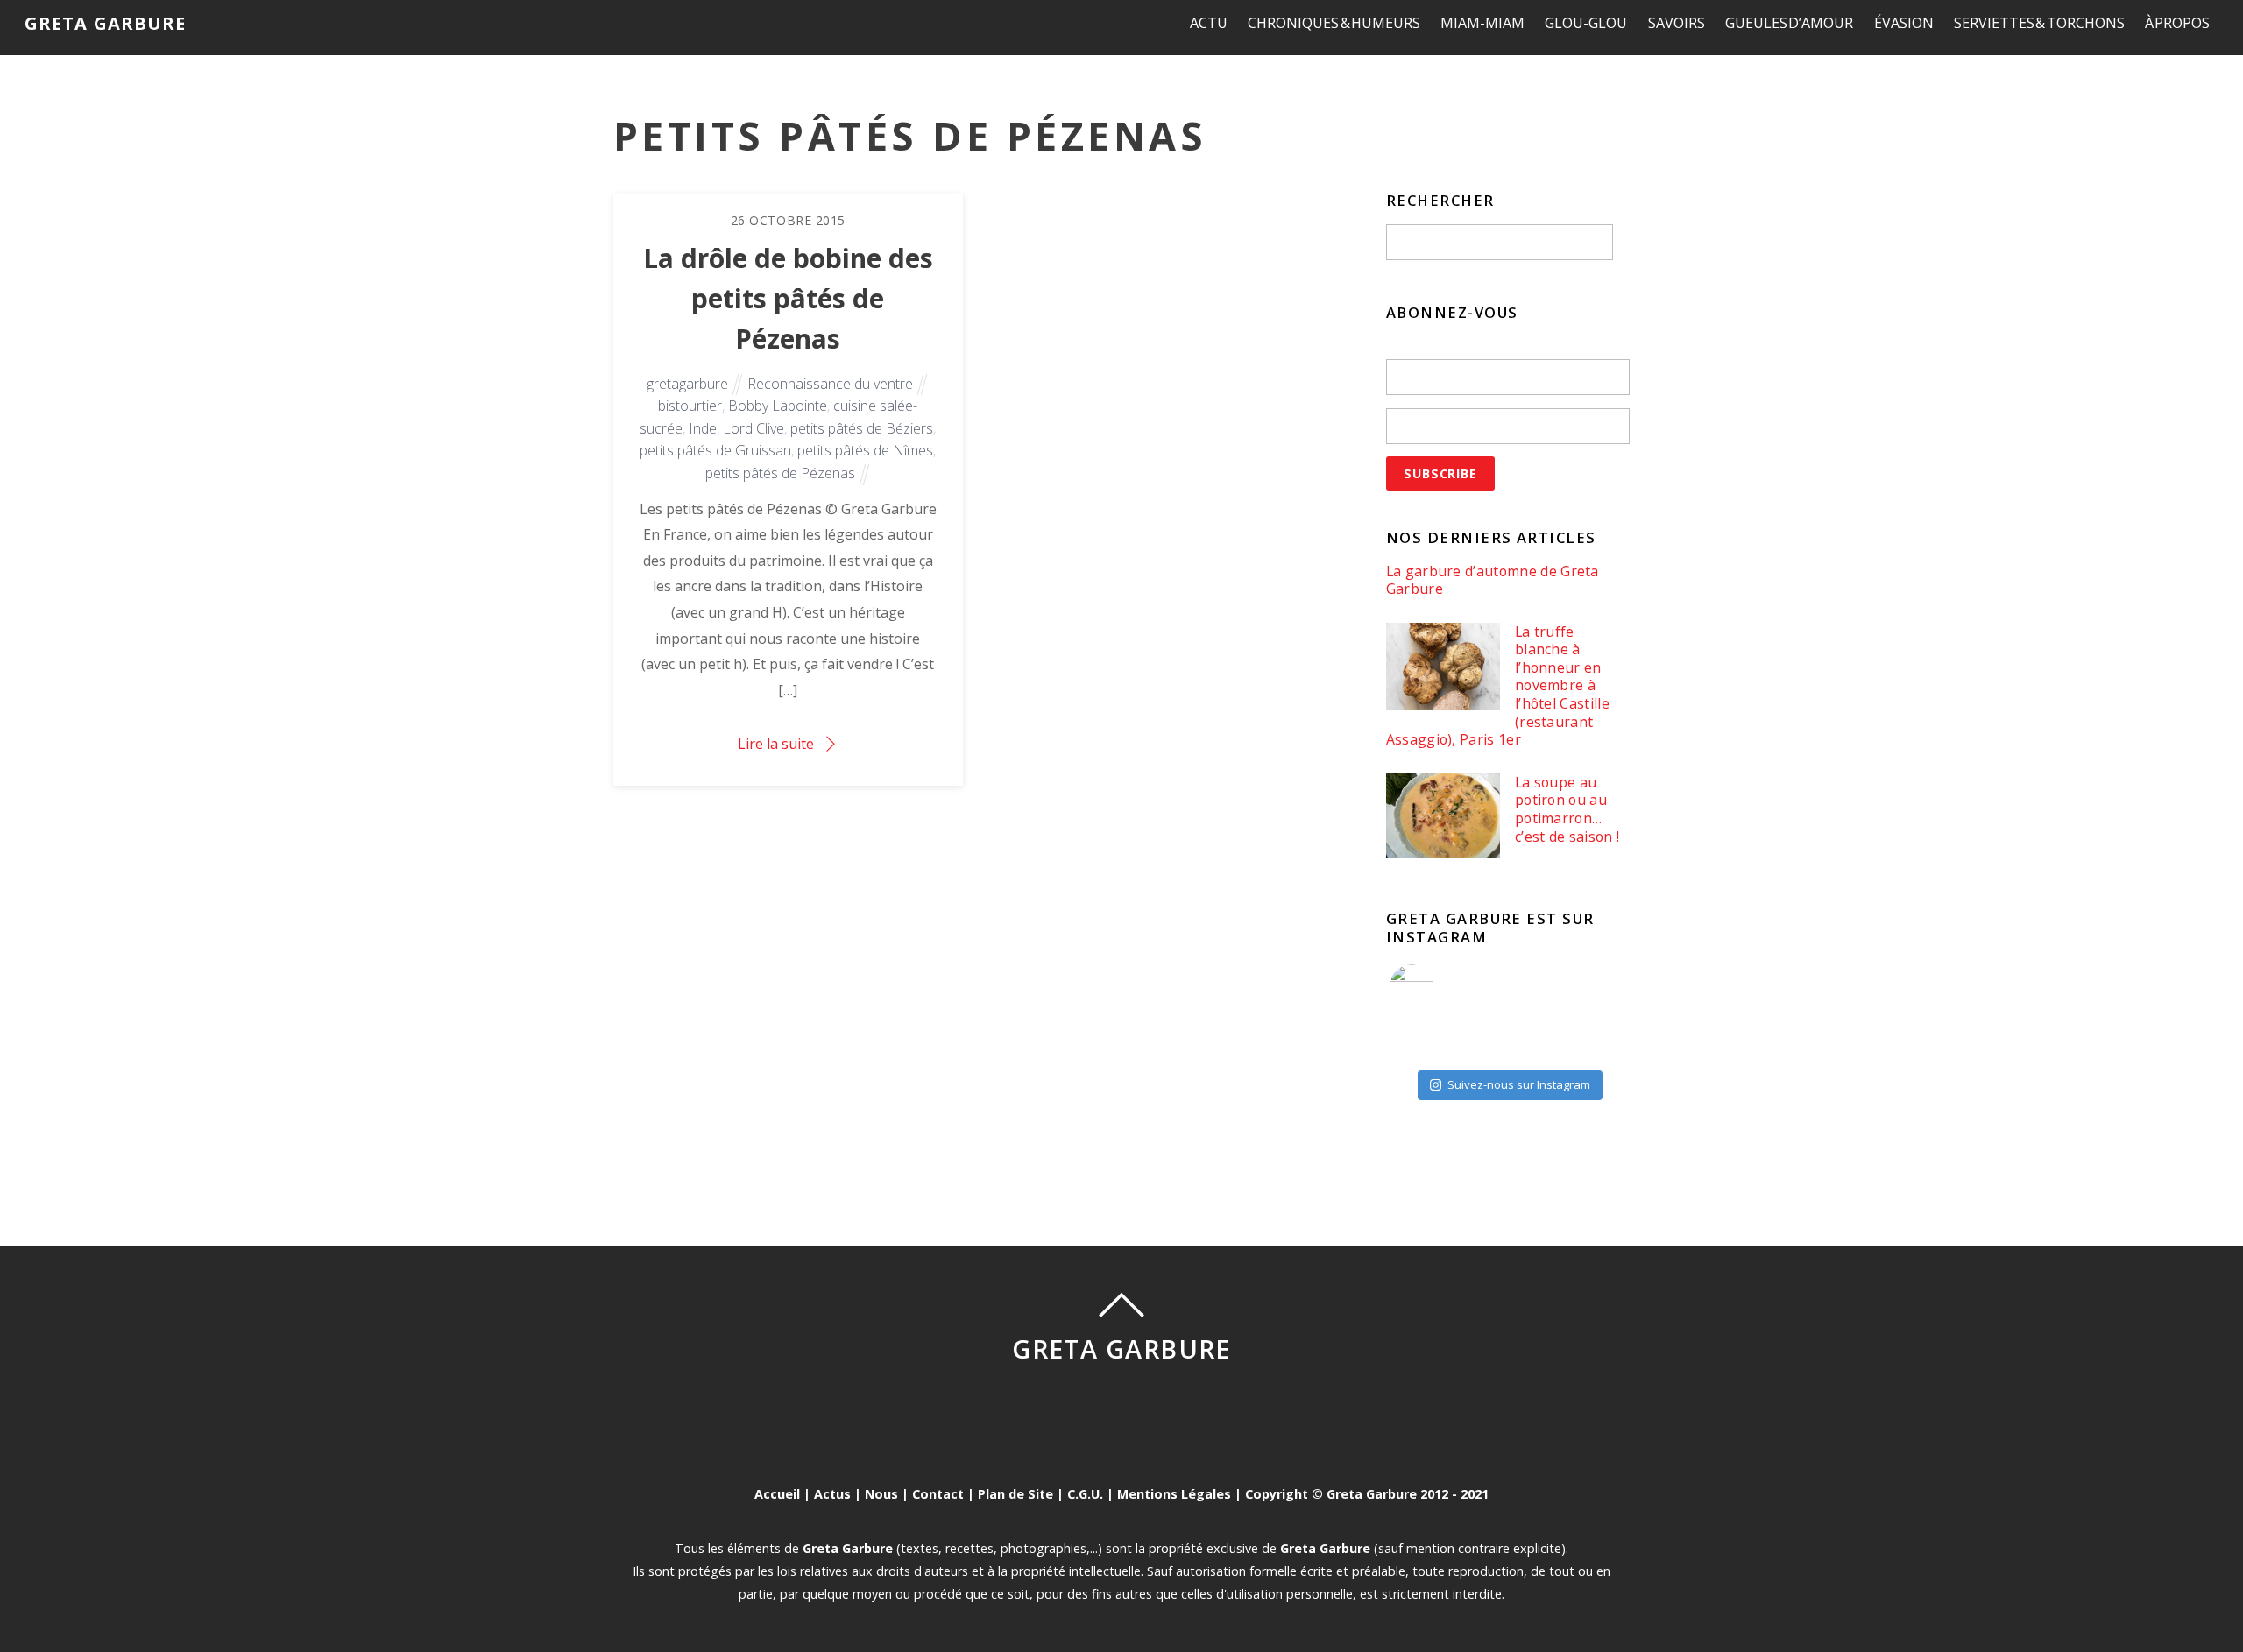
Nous (881, 1494)
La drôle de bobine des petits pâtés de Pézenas (788, 298)
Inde (703, 428)
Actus (832, 1494)
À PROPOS (2178, 23)
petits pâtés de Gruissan (715, 450)
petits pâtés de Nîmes (865, 450)
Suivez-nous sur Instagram (1519, 1084)
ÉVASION (1904, 23)
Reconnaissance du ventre (830, 384)
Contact (938, 1494)
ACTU (1209, 23)
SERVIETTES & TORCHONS (2039, 23)
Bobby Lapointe (778, 406)
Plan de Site (1015, 1494)
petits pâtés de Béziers (862, 428)
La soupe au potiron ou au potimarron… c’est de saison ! (1567, 809)
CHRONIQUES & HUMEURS (1334, 23)
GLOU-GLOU (1586, 23)
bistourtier (690, 406)
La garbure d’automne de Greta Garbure (1493, 580)
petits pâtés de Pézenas (780, 473)
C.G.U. (1085, 1494)
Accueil (777, 1494)
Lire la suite (776, 744)
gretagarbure (687, 384)
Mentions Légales (1174, 1494)
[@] (1438, 986)
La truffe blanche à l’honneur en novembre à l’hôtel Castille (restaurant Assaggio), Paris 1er (1498, 686)
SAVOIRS (1677, 23)
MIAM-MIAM (1482, 23)
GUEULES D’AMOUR (1790, 23)
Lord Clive (754, 428)
